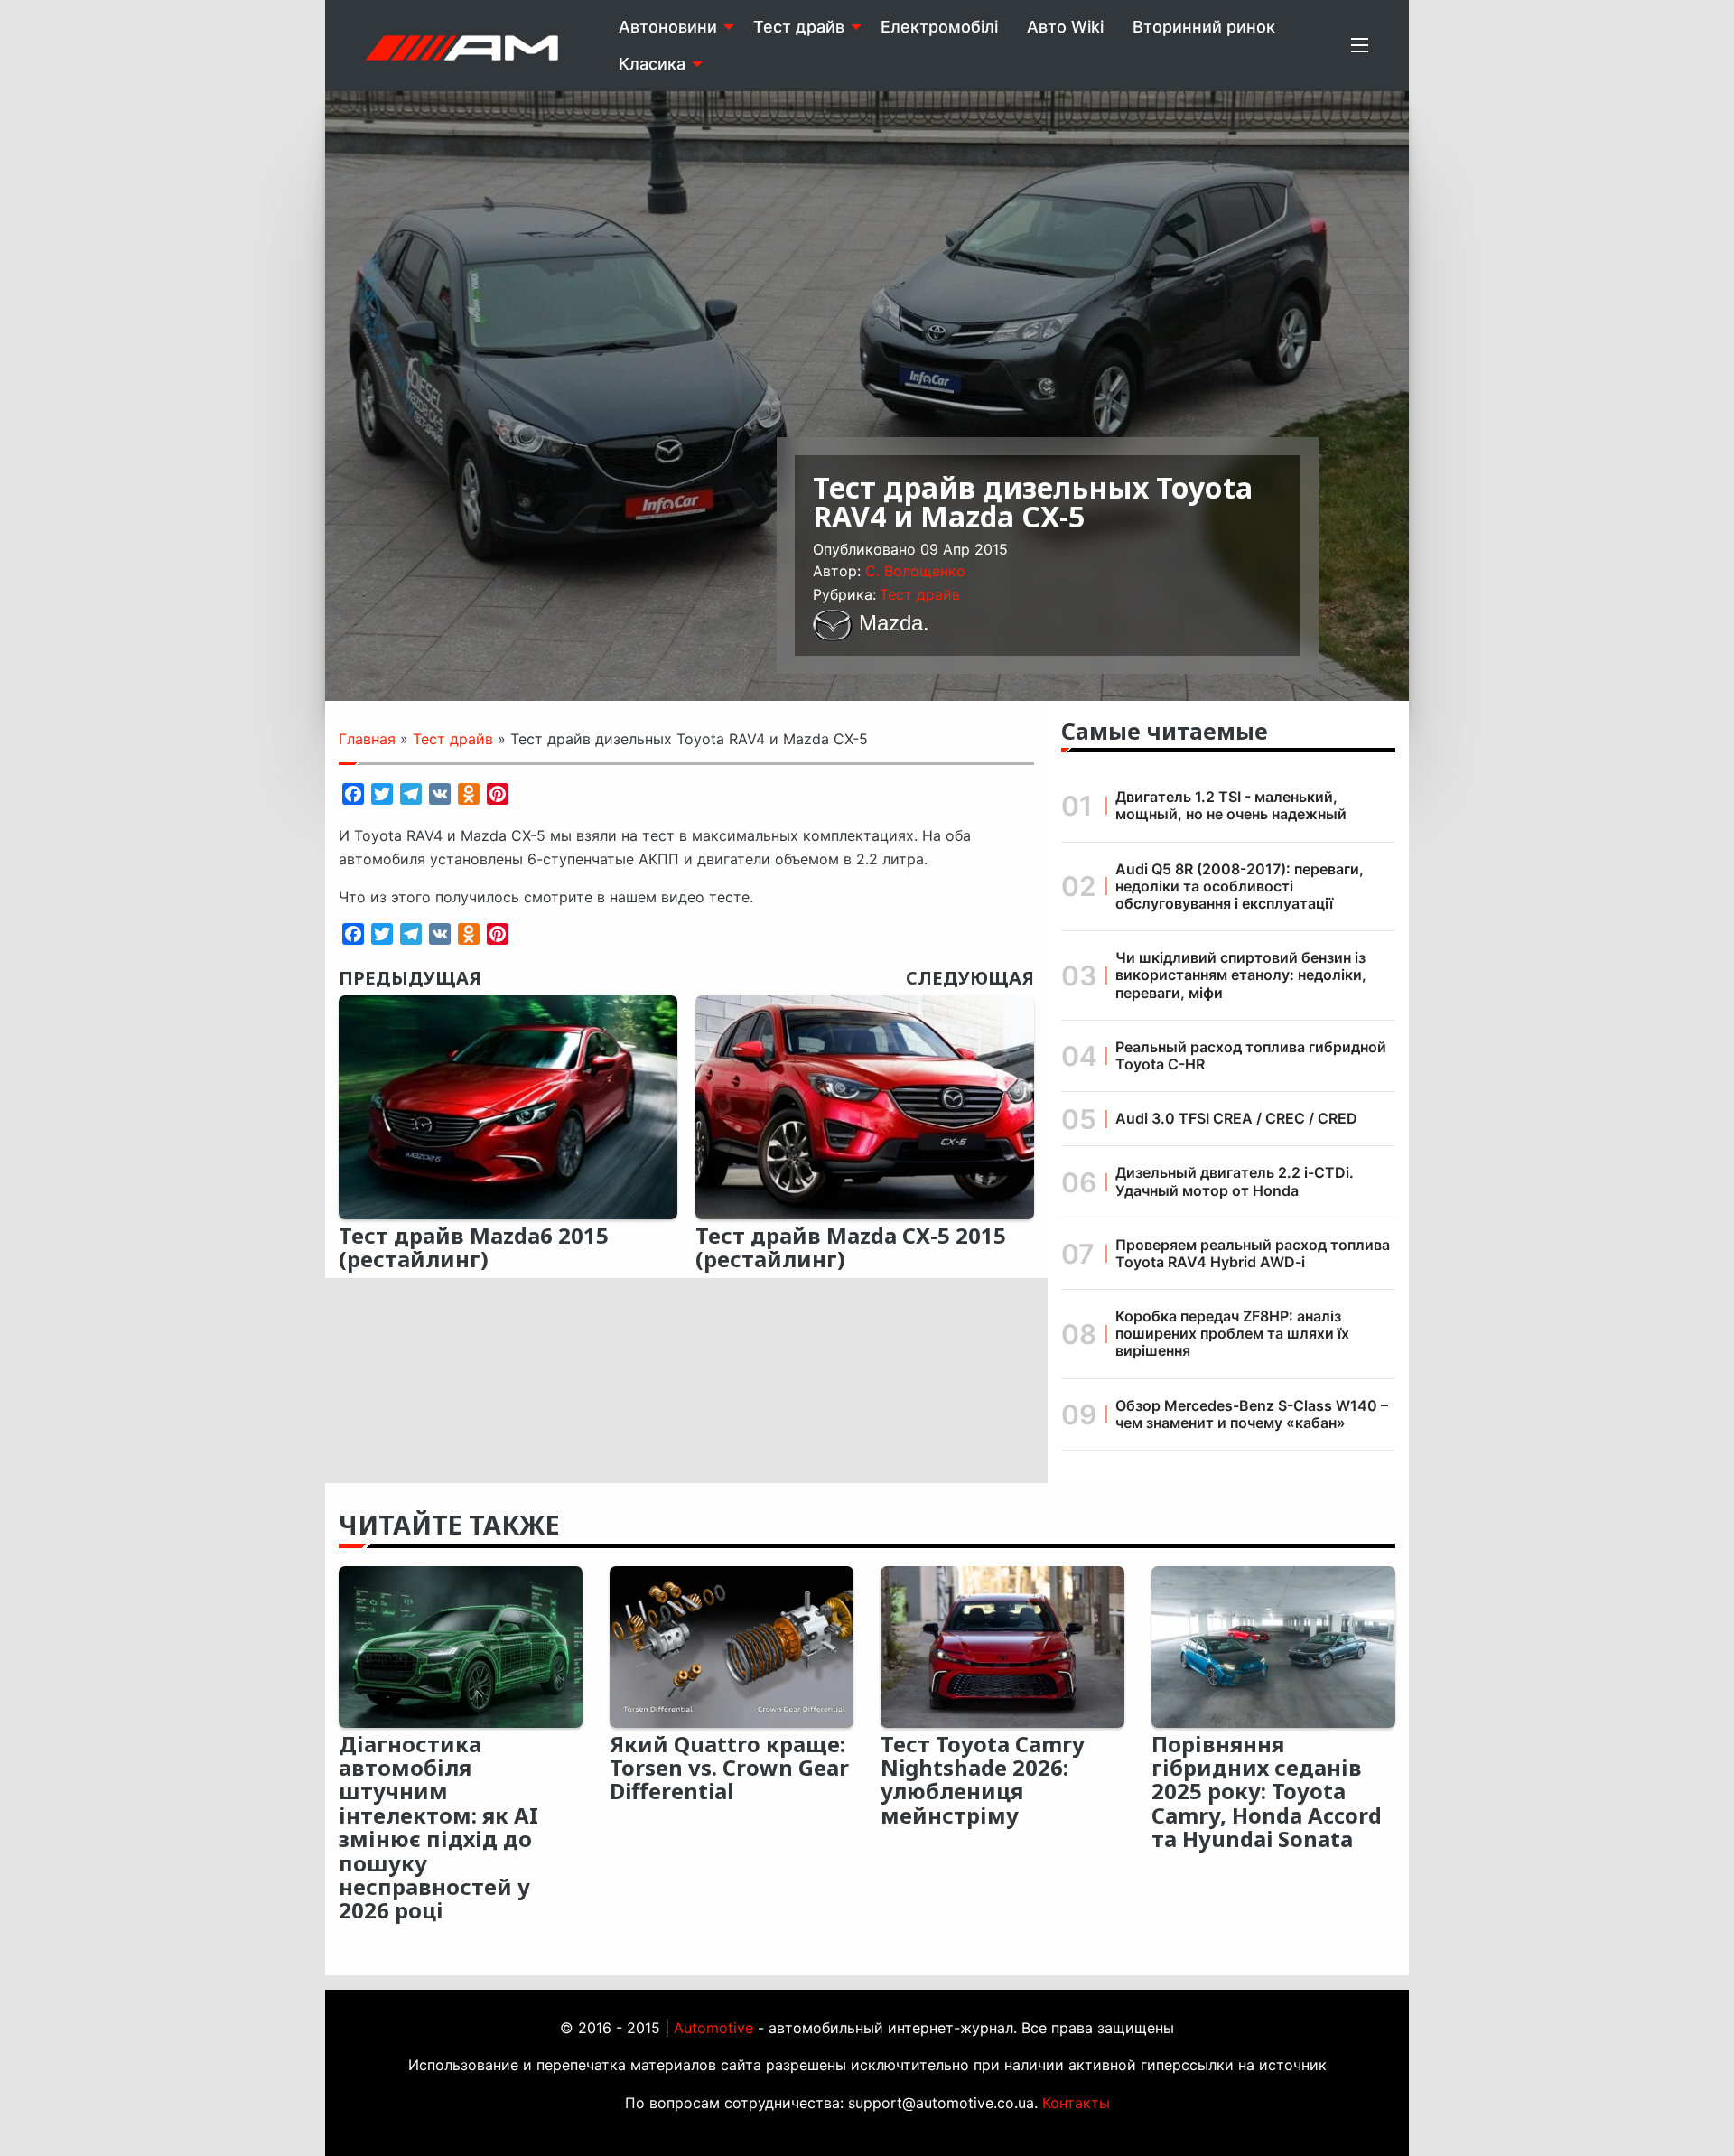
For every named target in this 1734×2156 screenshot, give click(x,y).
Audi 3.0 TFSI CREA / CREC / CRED (1236, 1118)
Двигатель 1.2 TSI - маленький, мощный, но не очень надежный (1231, 805)
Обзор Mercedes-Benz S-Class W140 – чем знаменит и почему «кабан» (1252, 1414)
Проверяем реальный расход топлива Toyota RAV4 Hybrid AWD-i (1253, 1253)
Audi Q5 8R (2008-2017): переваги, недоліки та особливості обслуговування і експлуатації (1240, 886)
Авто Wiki (1065, 27)
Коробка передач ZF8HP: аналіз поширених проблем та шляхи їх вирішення (1232, 1333)
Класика (652, 64)
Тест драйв (799, 27)
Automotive (713, 2028)
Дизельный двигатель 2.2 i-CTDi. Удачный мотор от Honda (1235, 1181)
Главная (367, 739)
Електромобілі (939, 27)
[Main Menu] (1360, 45)
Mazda (891, 623)
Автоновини (668, 27)
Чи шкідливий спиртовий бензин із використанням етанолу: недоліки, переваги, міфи (1241, 975)
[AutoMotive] (462, 45)
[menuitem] (671, 27)
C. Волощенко (915, 571)
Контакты (1076, 2103)
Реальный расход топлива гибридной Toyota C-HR (1251, 1055)
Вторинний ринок (1204, 27)
